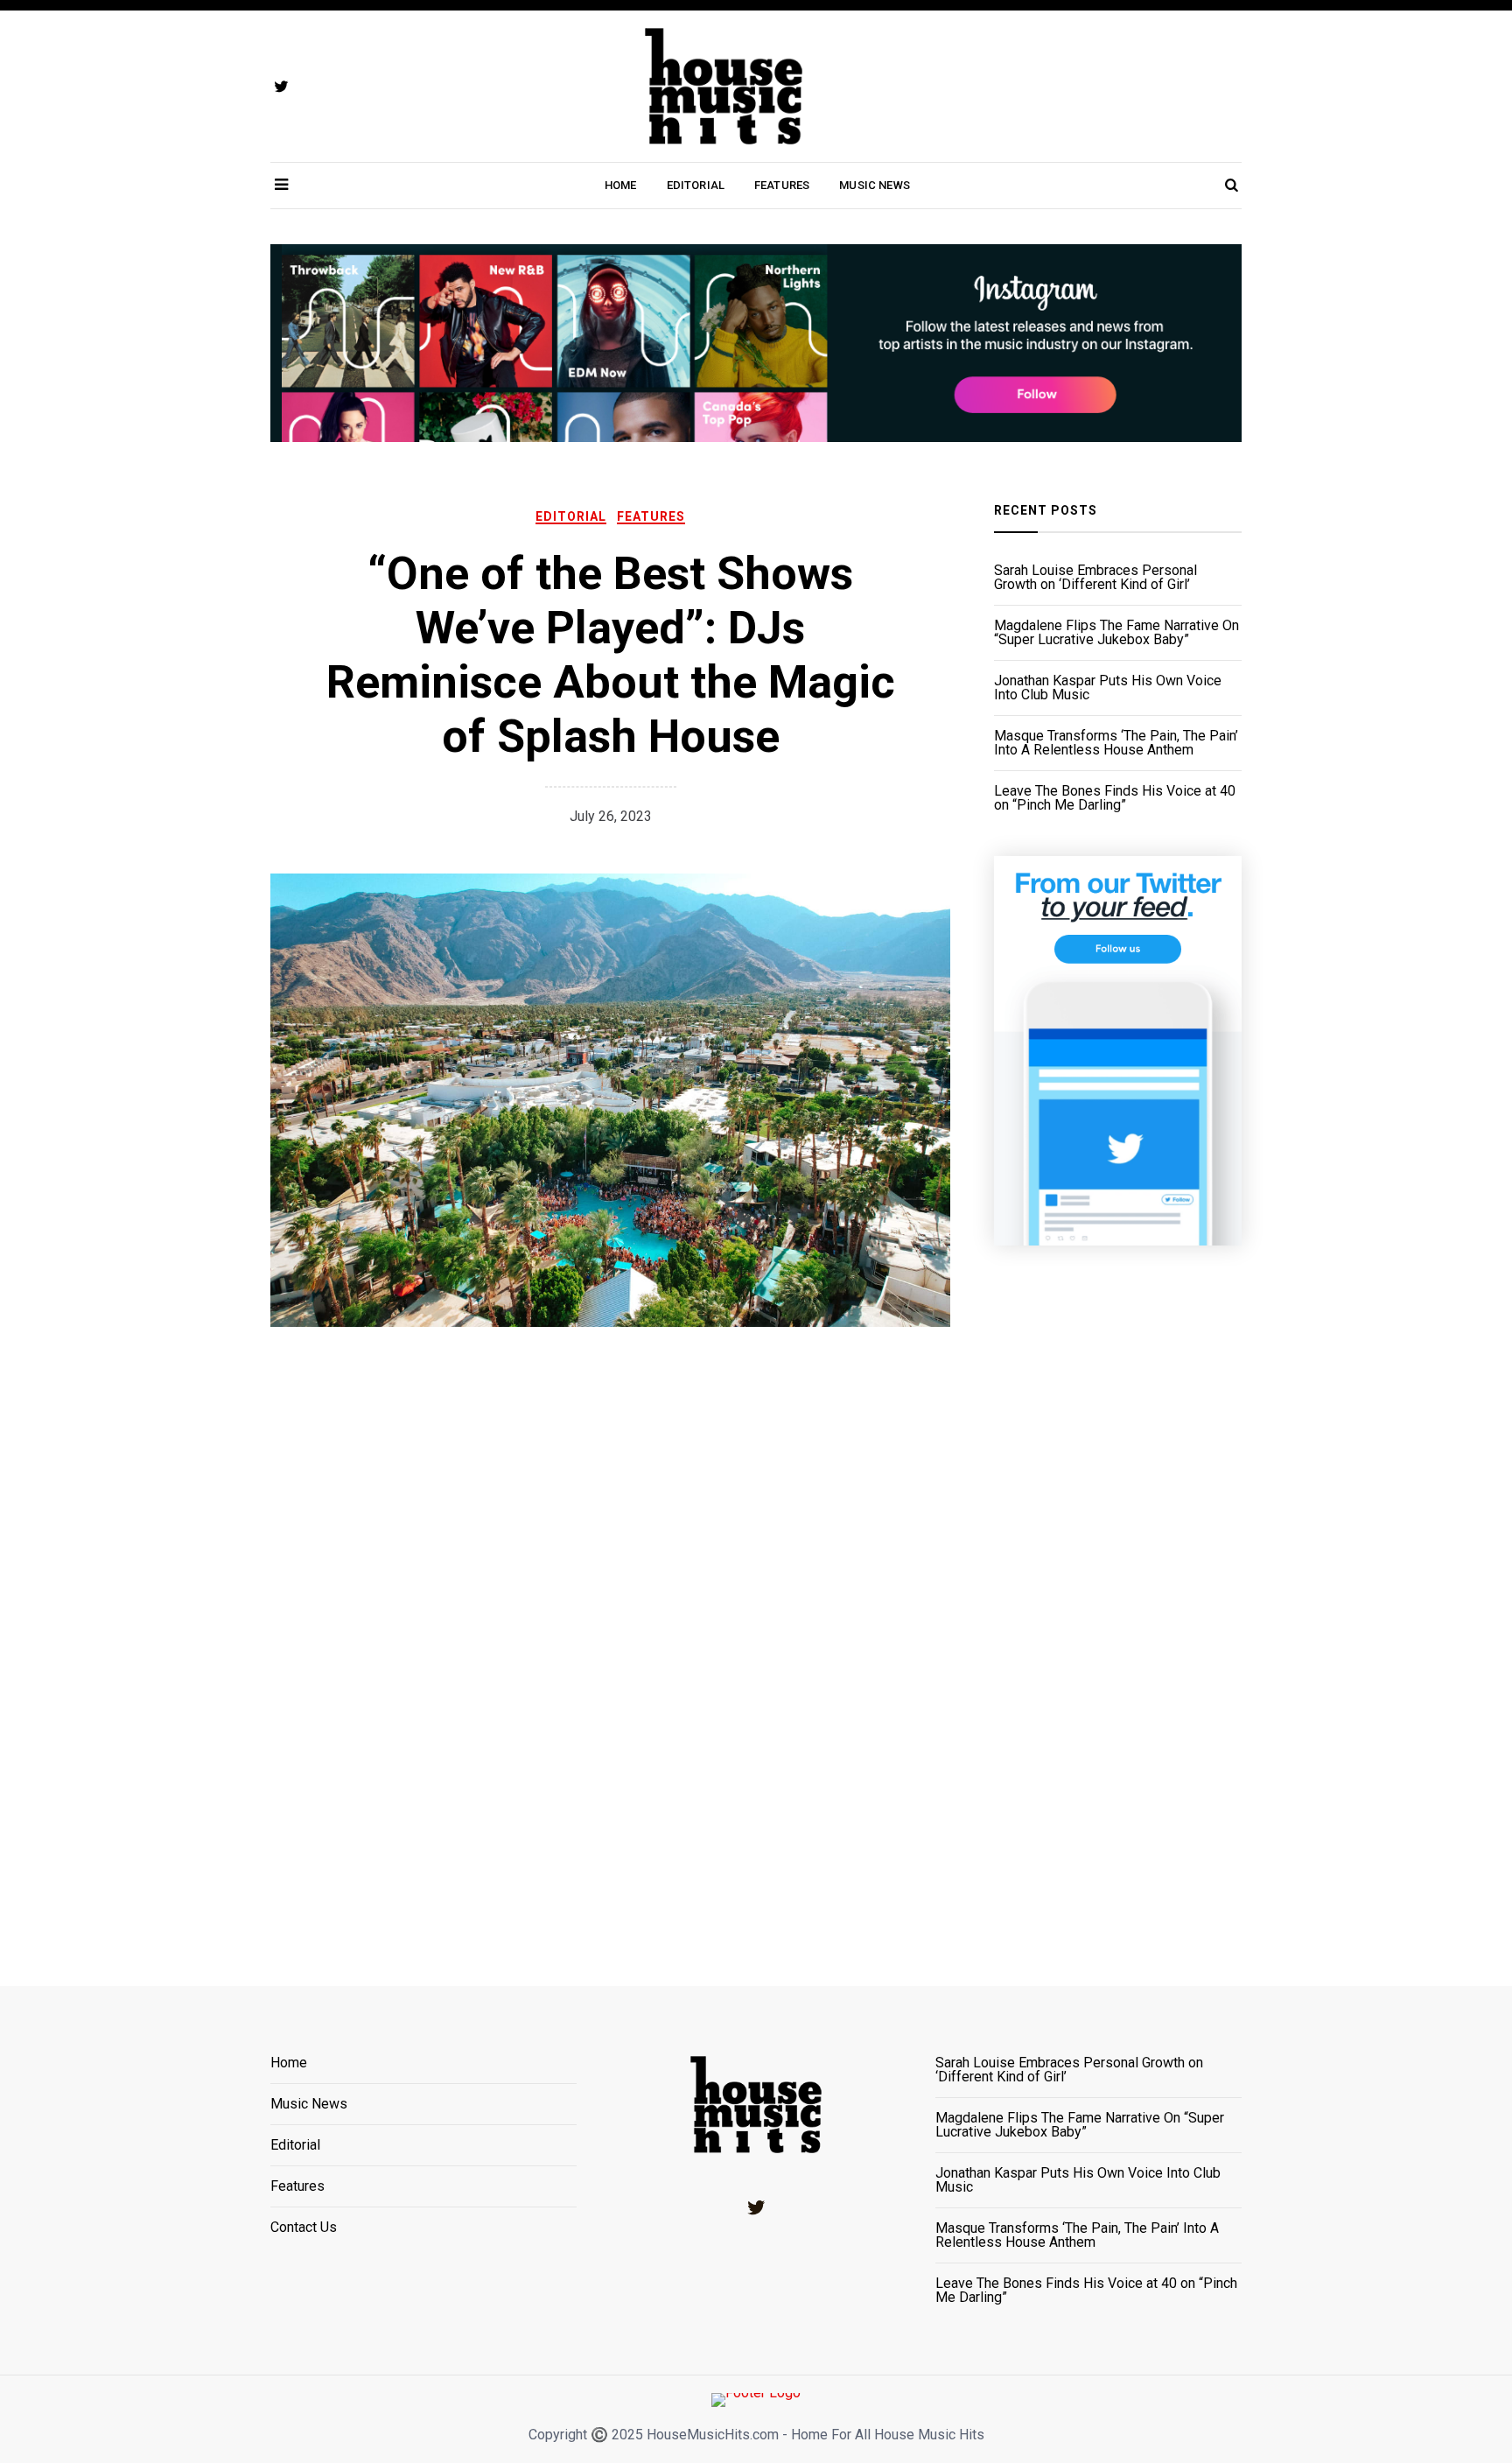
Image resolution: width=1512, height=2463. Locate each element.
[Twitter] (756, 2207)
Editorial (696, 185)
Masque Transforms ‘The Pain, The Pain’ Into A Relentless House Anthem (1116, 743)
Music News (875, 185)
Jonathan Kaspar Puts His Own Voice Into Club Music (1108, 688)
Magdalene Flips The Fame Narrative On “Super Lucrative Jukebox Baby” (1116, 633)
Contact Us (304, 2228)
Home (621, 185)
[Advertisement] (1118, 1594)
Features (782, 185)
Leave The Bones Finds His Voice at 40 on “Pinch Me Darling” (1115, 798)
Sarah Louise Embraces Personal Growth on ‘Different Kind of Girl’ (1095, 578)
